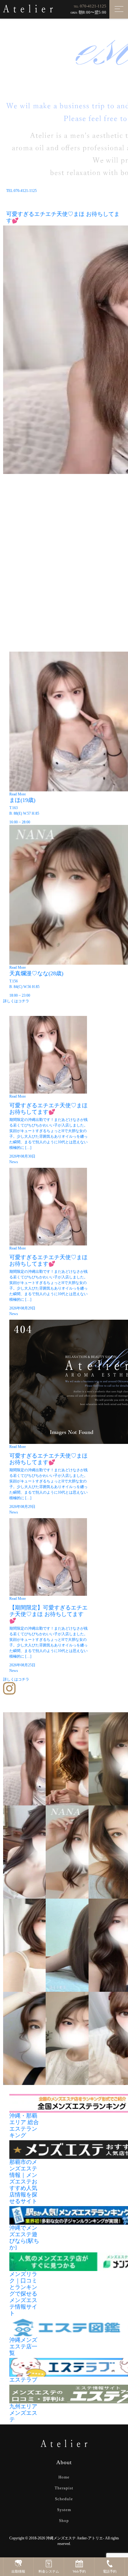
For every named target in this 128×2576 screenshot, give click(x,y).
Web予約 (79, 2571)
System (64, 2510)
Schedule (64, 2499)
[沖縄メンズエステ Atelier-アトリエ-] (28, 8)
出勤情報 (18, 2571)
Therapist (64, 2488)
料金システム (49, 2571)
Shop (64, 2521)
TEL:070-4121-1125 (21, 191)
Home (64, 2477)
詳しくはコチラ (16, 1001)
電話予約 (110, 2571)
